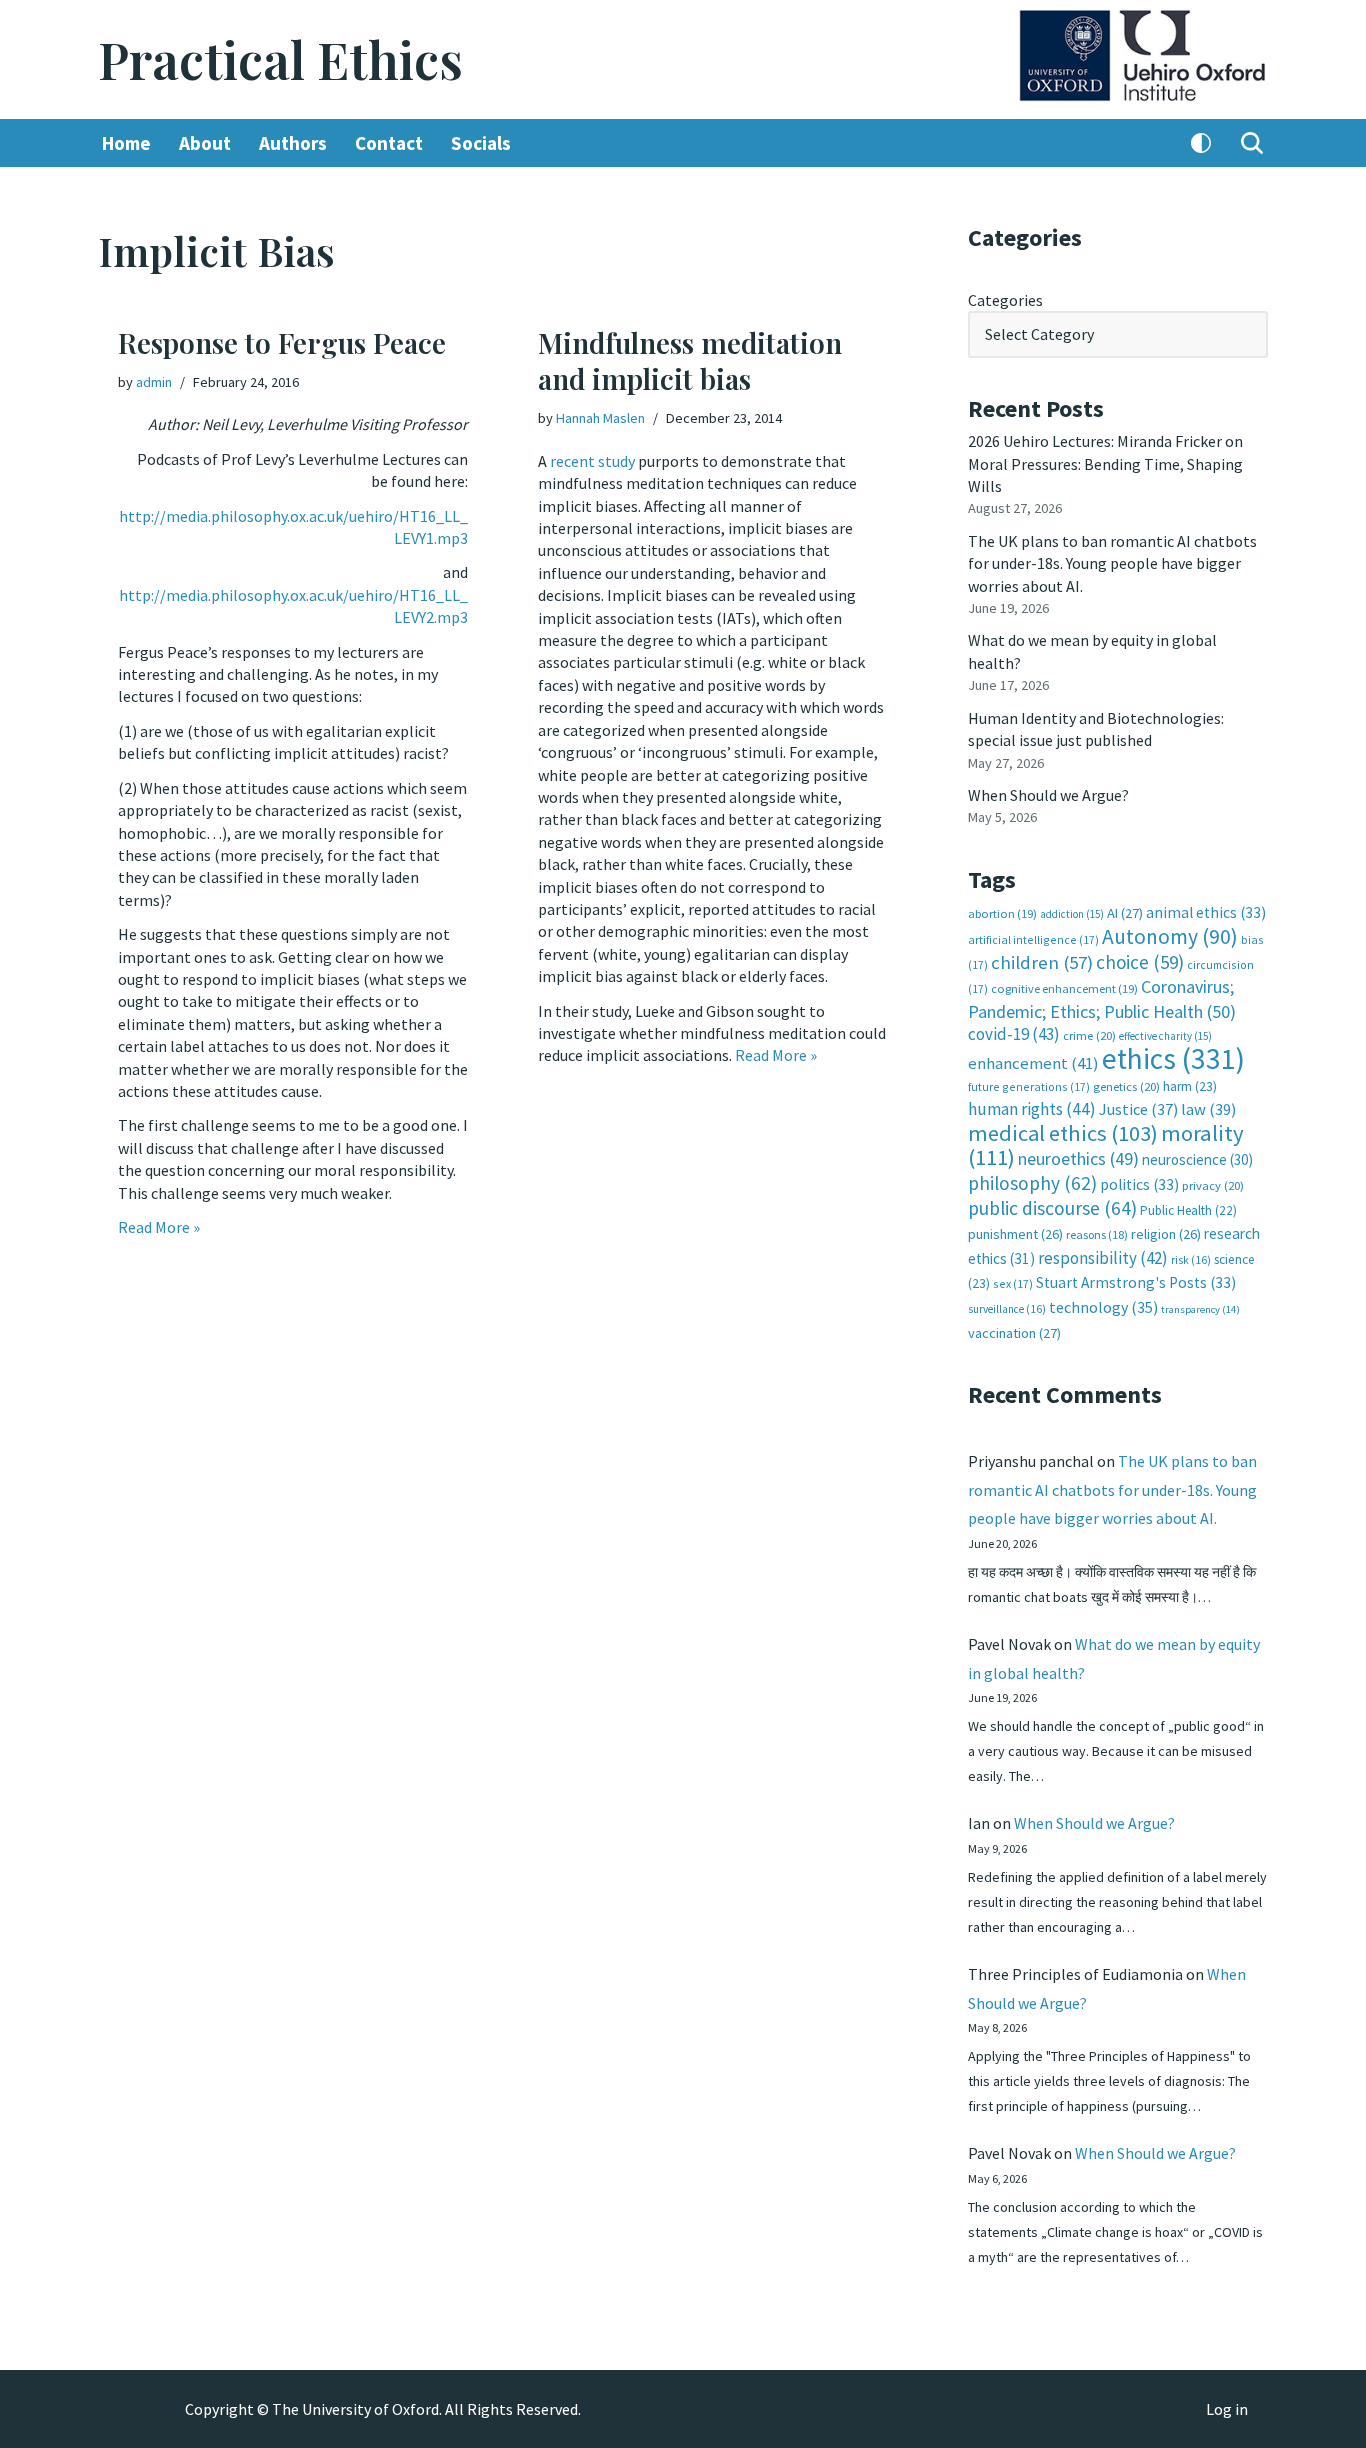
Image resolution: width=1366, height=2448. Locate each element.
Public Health (1188, 1210)
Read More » (159, 1227)
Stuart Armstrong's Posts (1136, 1282)
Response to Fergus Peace (282, 342)
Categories (1005, 300)
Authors (293, 143)
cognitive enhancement (1064, 988)
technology (1103, 1307)
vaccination (1014, 1333)
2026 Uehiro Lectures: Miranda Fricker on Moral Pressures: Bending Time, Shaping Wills (1105, 463)
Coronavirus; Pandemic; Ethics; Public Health (1102, 998)
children (1042, 962)
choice (1140, 962)
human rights (1032, 1109)
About (205, 143)
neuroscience (1197, 1159)
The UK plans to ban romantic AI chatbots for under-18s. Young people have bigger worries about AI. (1112, 563)
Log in (1227, 2409)
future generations (1029, 1086)
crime (1089, 1035)
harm (1190, 1086)
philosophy (1032, 1183)
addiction (1072, 914)
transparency (1200, 1309)
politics (1139, 1184)
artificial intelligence (1033, 939)
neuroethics (1078, 1158)
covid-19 (1014, 1034)
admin (154, 382)
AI (1125, 913)
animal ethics (1206, 912)
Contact (389, 143)
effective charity (1165, 1036)
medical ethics (1063, 1133)
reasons (1097, 1234)
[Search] (1252, 143)
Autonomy (1170, 936)
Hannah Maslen (600, 418)
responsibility (1103, 1258)
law (1208, 1109)
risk (1191, 1260)
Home (126, 143)
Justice (1138, 1109)
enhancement (1033, 1063)
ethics (1173, 1058)
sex (1013, 1283)
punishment (1015, 1234)
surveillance (1007, 1309)
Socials (481, 143)
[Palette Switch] (1201, 143)
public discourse (1052, 1208)
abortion (1002, 913)
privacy (1213, 1185)
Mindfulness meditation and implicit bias (690, 360)
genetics (1126, 1086)
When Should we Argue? (1048, 795)
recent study (592, 461)
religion (1166, 1234)
